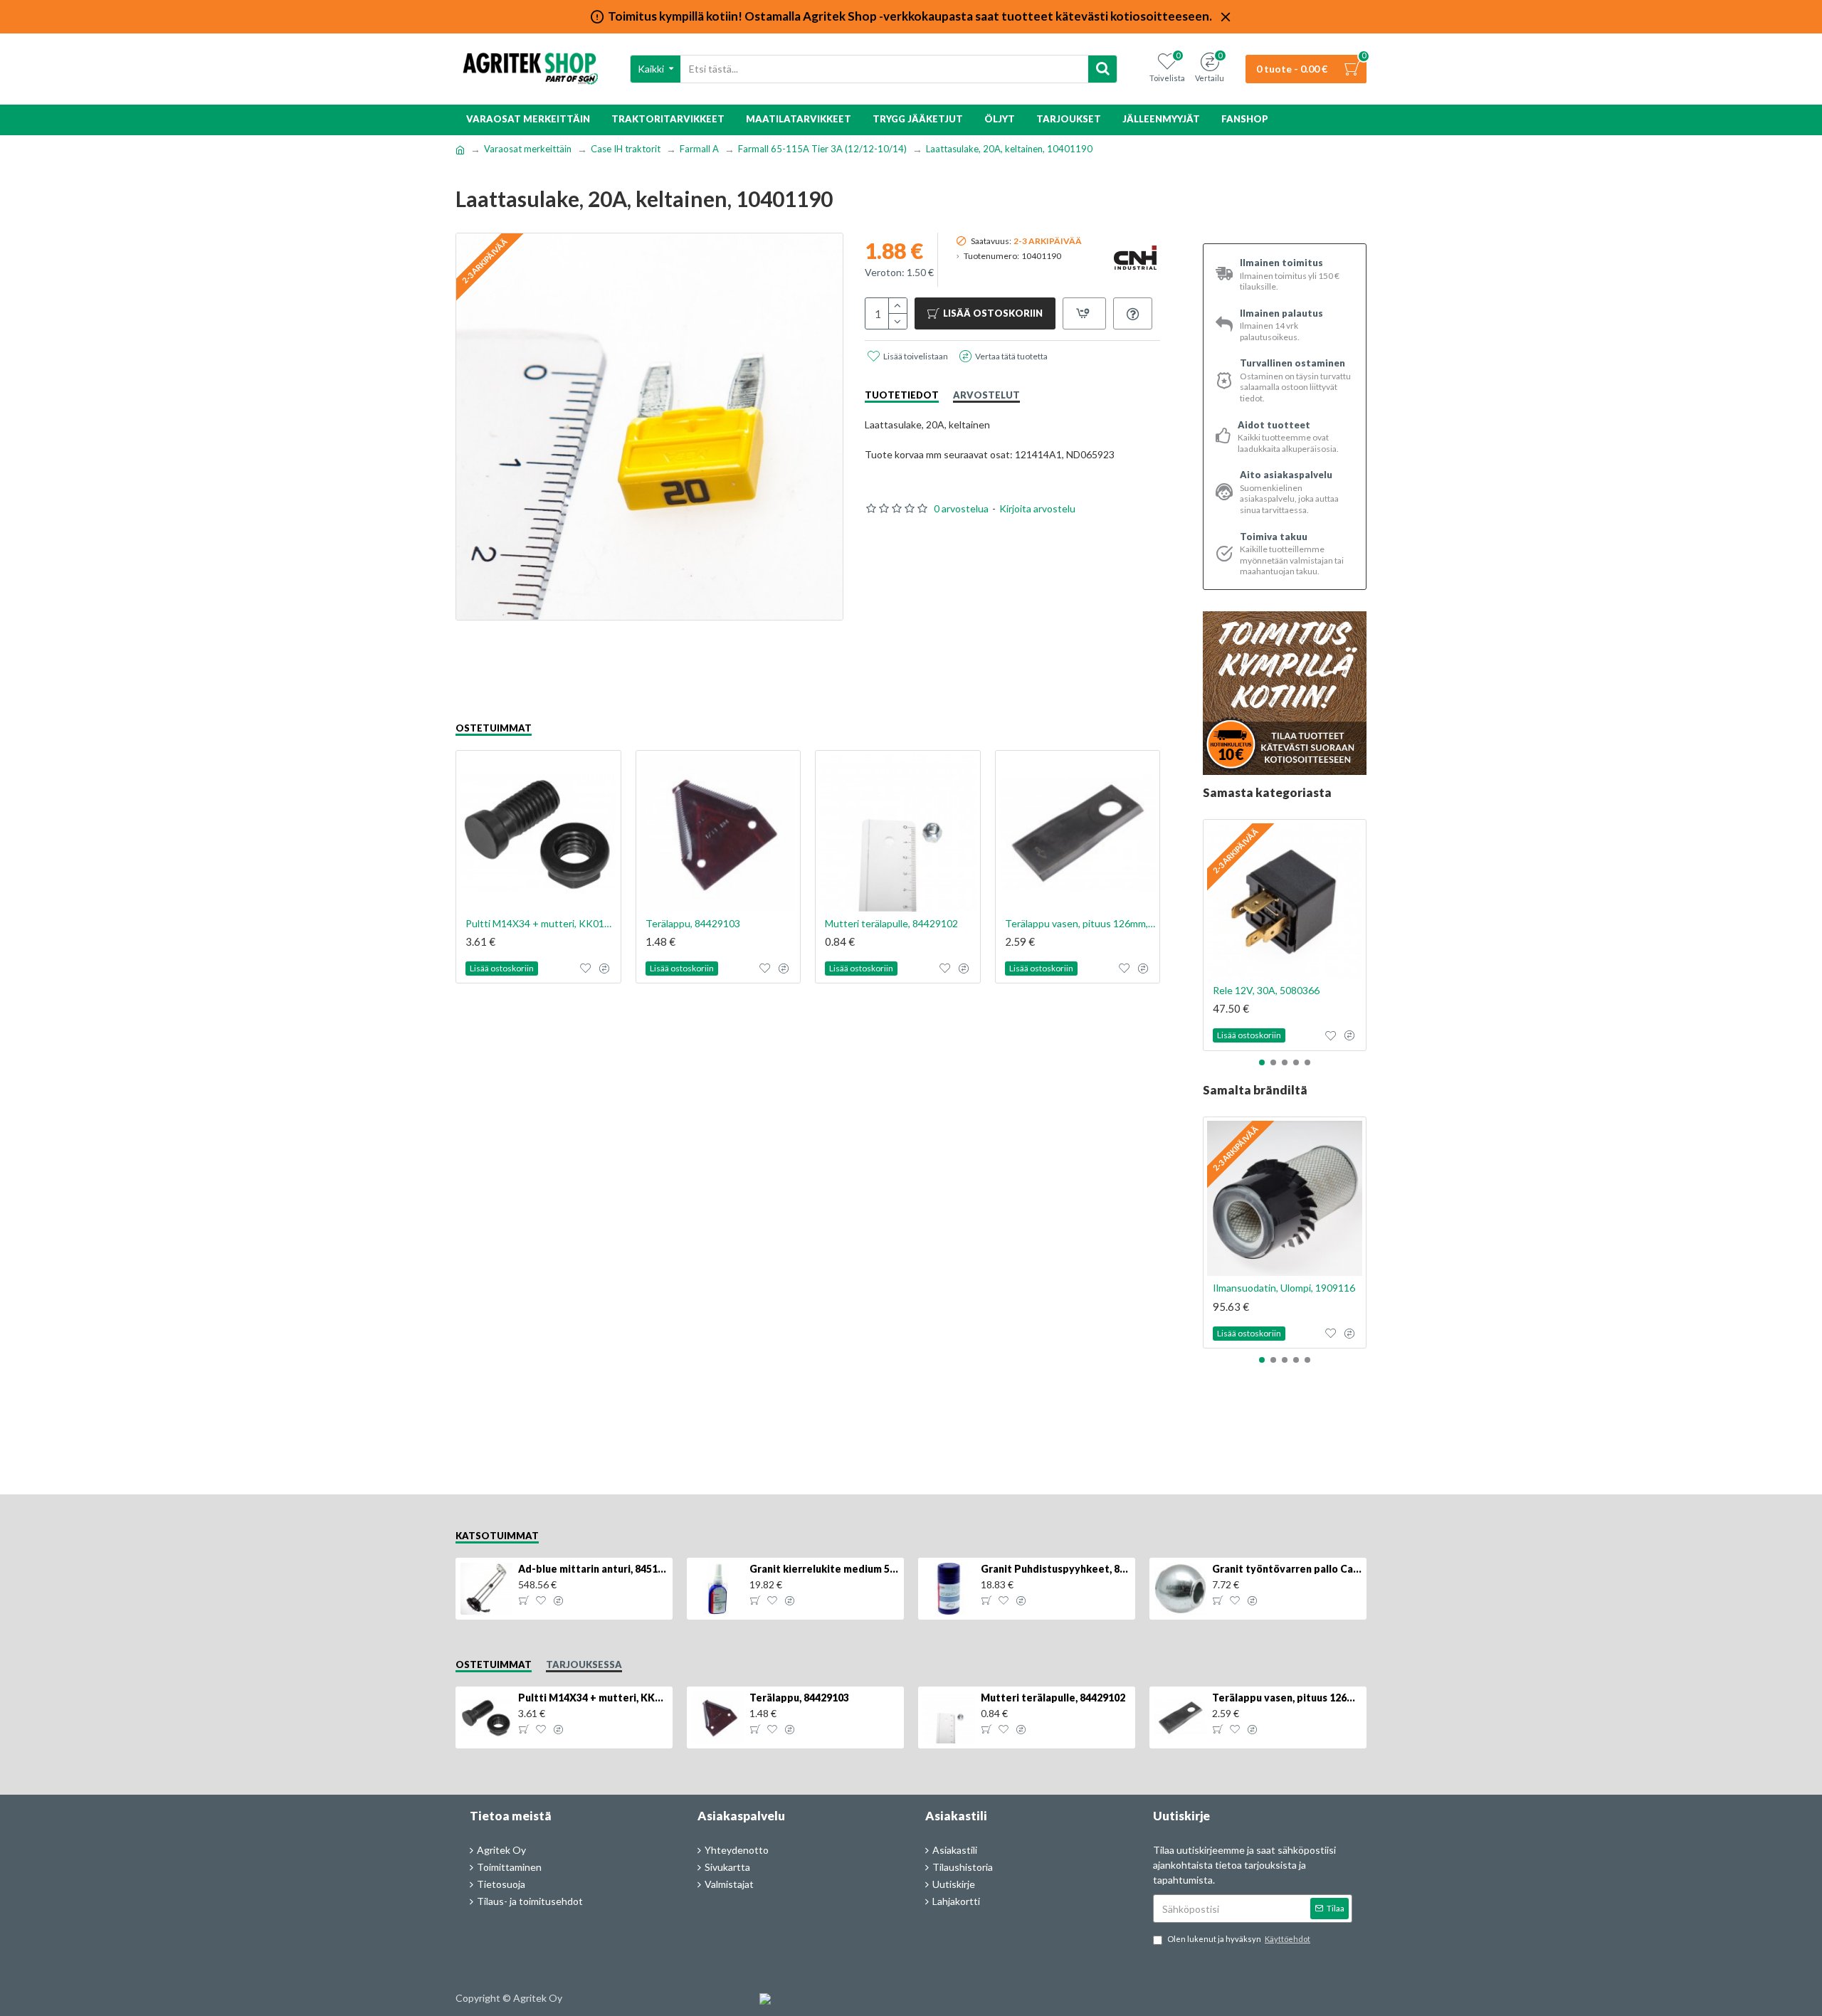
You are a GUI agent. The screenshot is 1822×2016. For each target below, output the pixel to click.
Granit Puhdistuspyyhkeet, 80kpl (1055, 1569)
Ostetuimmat (494, 728)
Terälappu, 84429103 (693, 923)
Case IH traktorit (626, 149)
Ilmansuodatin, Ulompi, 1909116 (1284, 1288)
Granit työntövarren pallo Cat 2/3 (1287, 1569)
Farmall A (699, 149)
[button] (1262, 1062)
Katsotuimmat (497, 1536)
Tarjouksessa (584, 1664)
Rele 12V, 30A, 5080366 (1266, 990)
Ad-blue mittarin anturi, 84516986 (593, 1569)
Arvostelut (986, 395)
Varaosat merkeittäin (528, 149)
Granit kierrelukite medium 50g (824, 1569)
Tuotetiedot (902, 395)
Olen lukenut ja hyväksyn (1239, 1939)
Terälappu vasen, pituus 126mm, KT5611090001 (1081, 923)
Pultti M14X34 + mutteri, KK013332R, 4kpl (541, 923)
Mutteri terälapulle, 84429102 (891, 923)
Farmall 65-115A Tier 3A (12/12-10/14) (822, 149)
